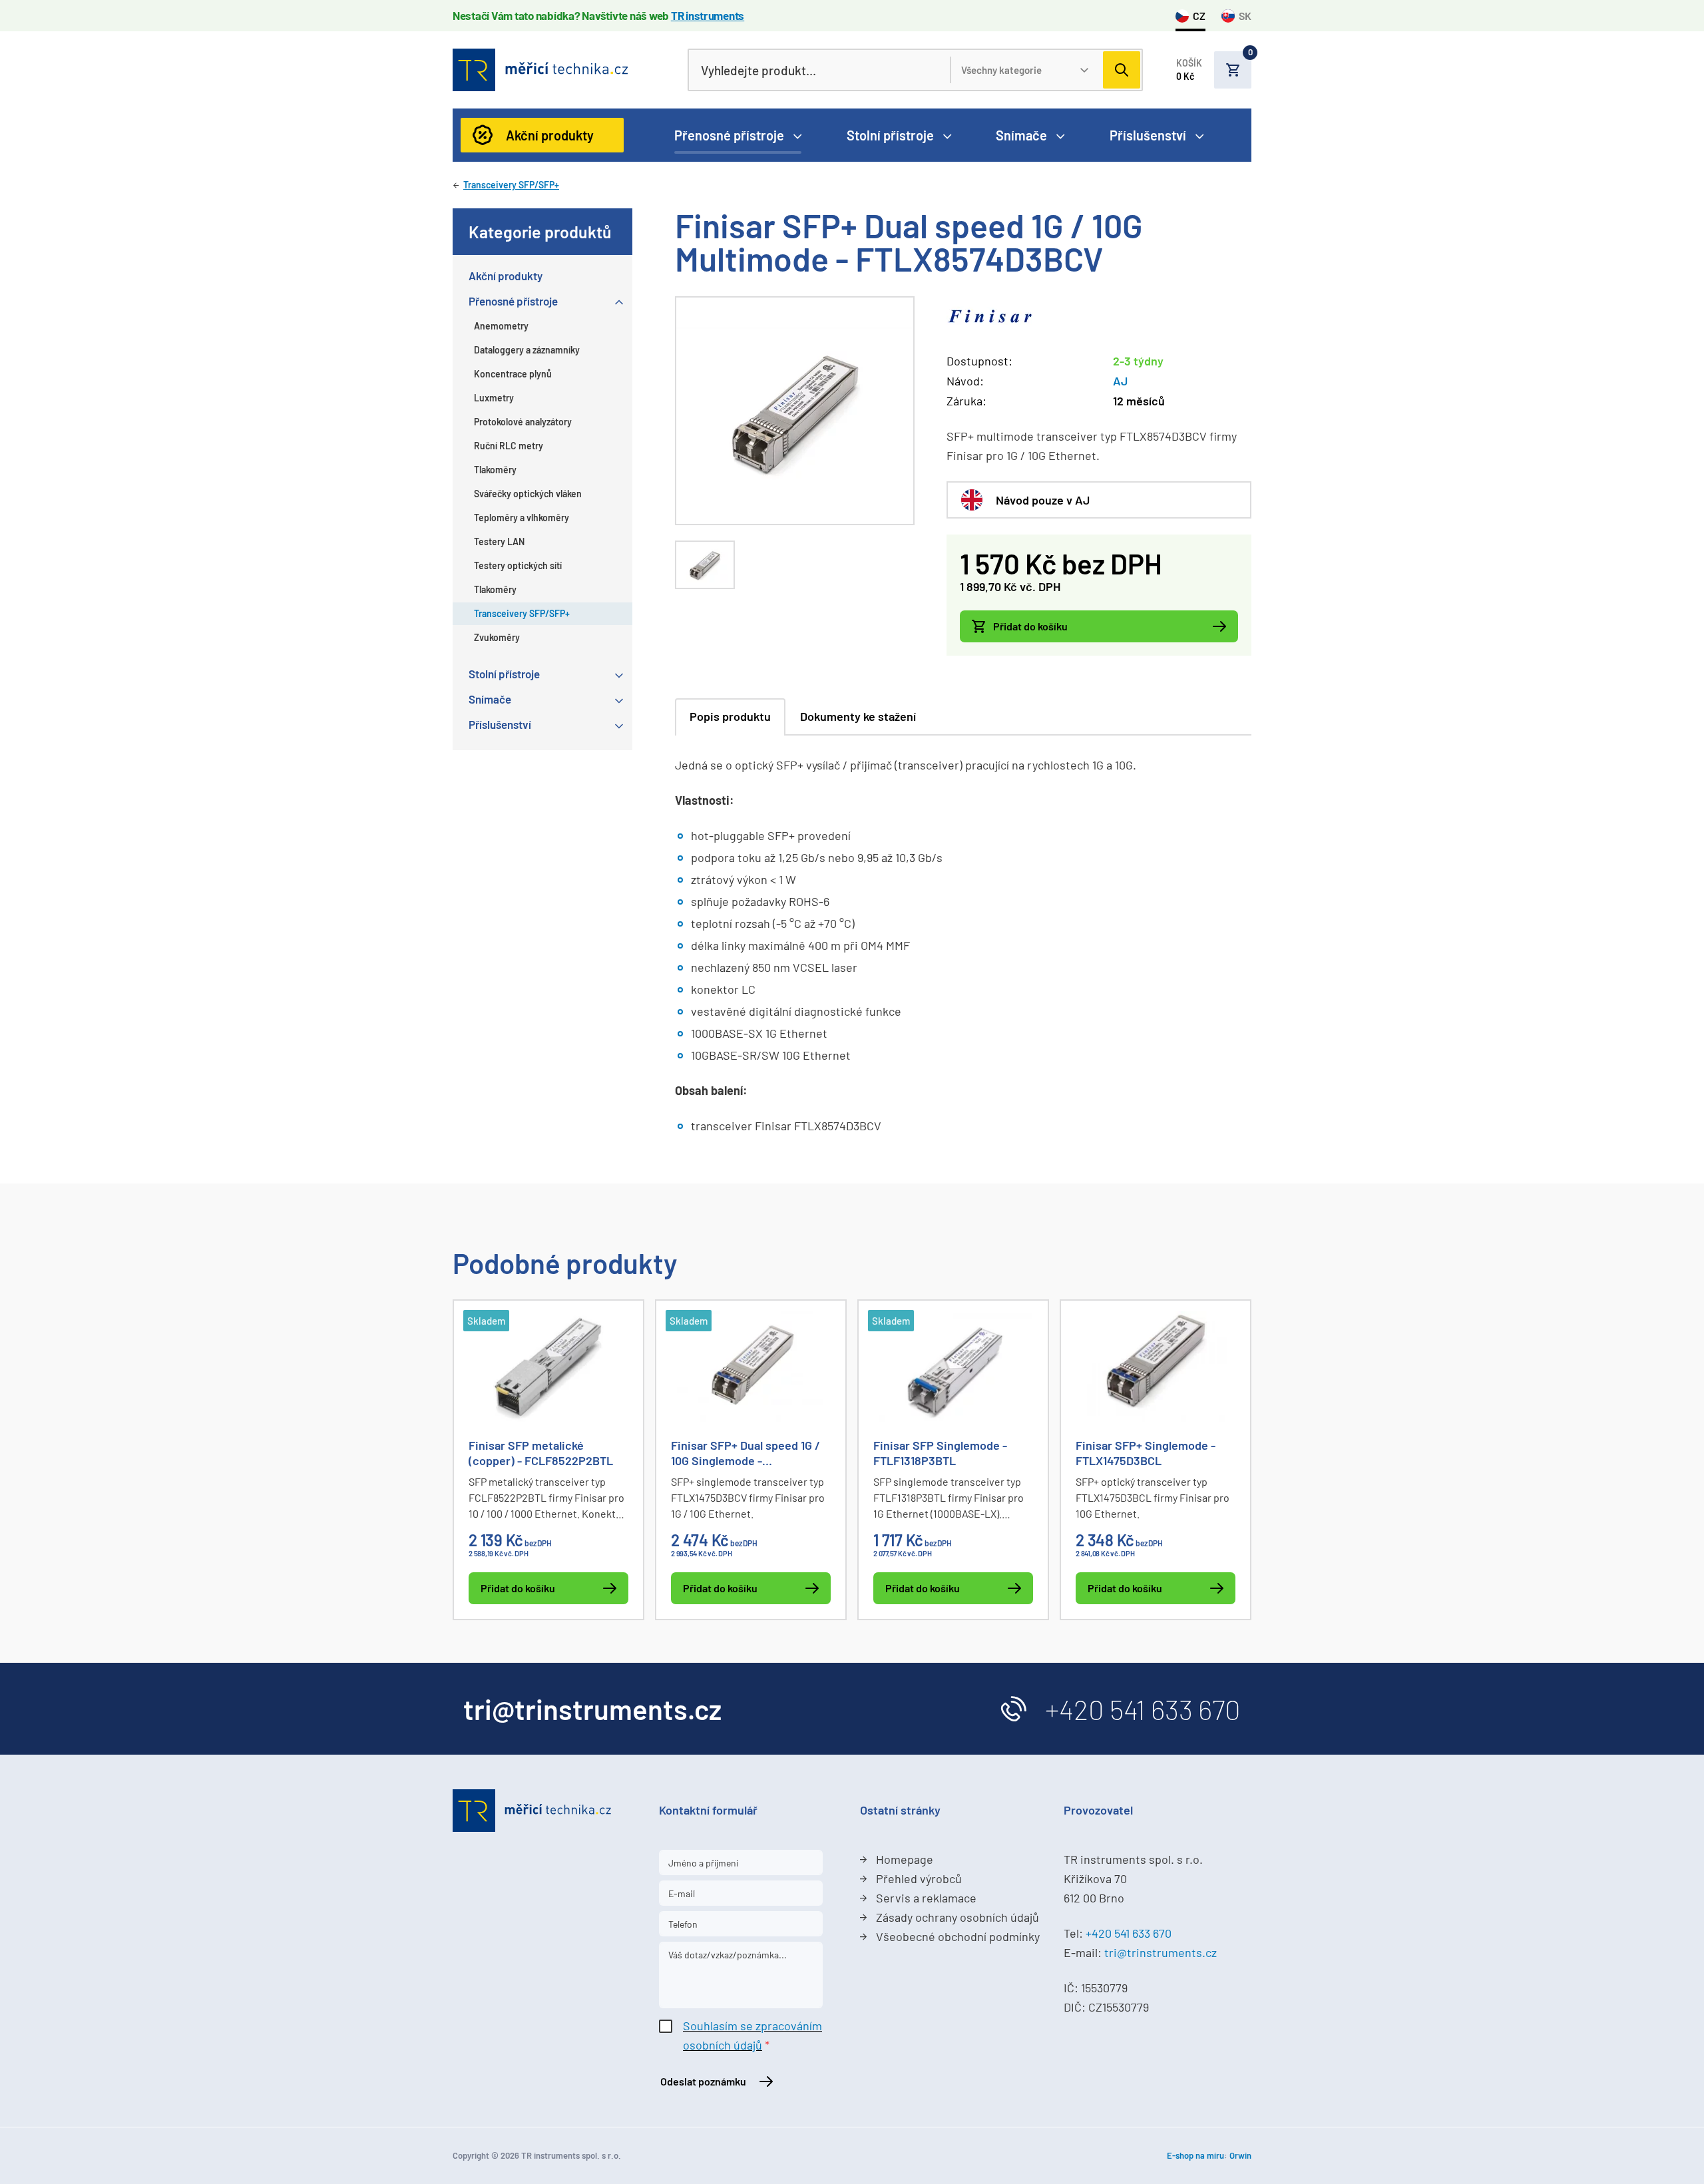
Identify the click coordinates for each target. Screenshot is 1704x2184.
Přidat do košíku (1030, 626)
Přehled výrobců (919, 1878)
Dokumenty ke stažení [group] (858, 716)
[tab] (705, 565)
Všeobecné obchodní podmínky (958, 1936)
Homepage (905, 1859)
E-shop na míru (1195, 2155)
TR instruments (708, 15)
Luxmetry (494, 398)
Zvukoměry (497, 637)
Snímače (1021, 135)
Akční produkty (550, 135)
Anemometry (501, 326)
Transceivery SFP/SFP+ (511, 185)
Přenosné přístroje (729, 135)
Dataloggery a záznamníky (527, 350)
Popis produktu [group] (730, 716)
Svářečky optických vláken (528, 494)
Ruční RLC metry (509, 446)
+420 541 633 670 (1143, 1709)
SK (1245, 16)
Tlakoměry (495, 470)
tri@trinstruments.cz (1161, 1952)
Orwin (1240, 2155)
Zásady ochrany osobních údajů (958, 1917)
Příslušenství (1148, 135)
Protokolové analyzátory (523, 422)
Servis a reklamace (926, 1898)
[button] (1214, 70)
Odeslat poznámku (703, 2081)
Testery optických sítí (518, 565)
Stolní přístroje (890, 135)
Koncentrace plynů (513, 374)
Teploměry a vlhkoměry (522, 518)
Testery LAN (499, 542)
